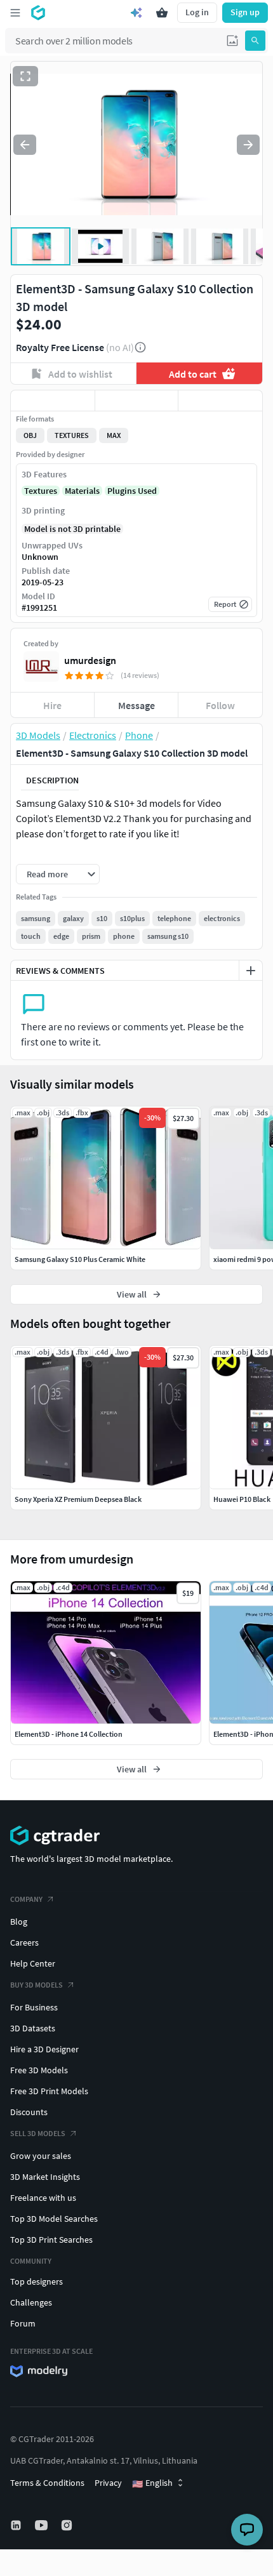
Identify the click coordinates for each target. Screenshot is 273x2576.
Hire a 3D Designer (44, 2049)
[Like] (53, 401)
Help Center (33, 1963)
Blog (19, 1922)
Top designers (37, 2281)
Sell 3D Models (38, 2133)
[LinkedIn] (17, 2525)
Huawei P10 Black (242, 1499)
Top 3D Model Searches (54, 2219)
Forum (23, 2323)
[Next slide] (248, 145)
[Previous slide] (25, 145)
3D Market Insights (45, 2177)
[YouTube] (43, 2525)
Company (26, 1899)
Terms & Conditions (47, 2483)
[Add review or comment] (251, 971)
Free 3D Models (39, 2070)
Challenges (31, 2302)
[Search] (255, 41)
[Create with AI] (136, 13)
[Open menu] (15, 13)
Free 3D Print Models (49, 2091)
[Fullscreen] (25, 76)
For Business (34, 2007)
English (152, 2483)
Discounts (29, 2112)
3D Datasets (33, 2028)
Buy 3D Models (37, 1985)
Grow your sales (41, 2156)
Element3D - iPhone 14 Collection (69, 1734)
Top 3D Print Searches (51, 2240)
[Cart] (162, 13)
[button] (232, 41)
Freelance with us (43, 2198)
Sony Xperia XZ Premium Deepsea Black (78, 1499)
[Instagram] (68, 2525)
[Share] (220, 401)
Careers (24, 1942)
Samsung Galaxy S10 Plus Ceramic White (80, 1259)
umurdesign (90, 660)
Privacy (108, 2483)
